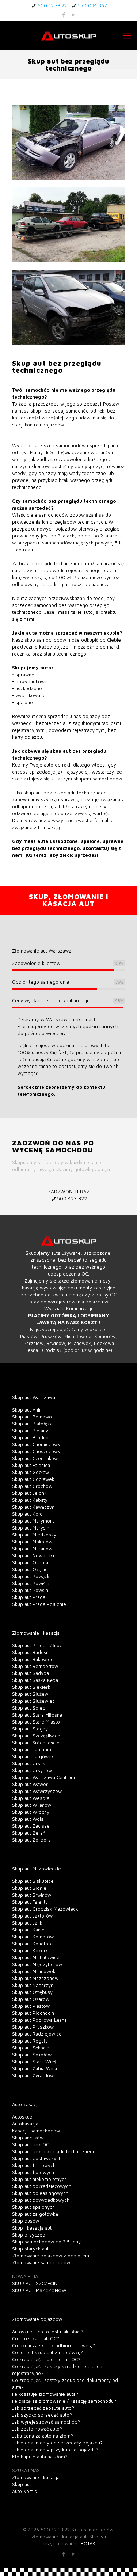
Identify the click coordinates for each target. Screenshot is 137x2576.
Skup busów (26, 2221)
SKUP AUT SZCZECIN (35, 2283)
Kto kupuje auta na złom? (40, 2457)
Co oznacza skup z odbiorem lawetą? (54, 2345)
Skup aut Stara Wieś (34, 2062)
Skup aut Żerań (29, 1833)
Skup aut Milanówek (34, 1971)
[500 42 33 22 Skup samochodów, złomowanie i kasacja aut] (68, 35)
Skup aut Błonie (29, 1888)
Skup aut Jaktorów (32, 1916)
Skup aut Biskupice (33, 1881)
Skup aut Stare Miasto (36, 1722)
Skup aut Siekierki (32, 1687)
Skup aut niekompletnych (39, 2179)
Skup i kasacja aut (32, 2228)
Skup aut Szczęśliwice (36, 1736)
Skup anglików (28, 2138)
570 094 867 (92, 5)
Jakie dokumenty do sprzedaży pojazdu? (57, 2443)
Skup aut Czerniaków (35, 1458)
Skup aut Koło (27, 1514)
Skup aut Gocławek (33, 1479)
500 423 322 (72, 1198)
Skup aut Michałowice (36, 1957)
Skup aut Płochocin (33, 2013)
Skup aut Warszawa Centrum (43, 1777)
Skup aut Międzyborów (37, 1964)
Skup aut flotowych (33, 2172)
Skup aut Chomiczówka (37, 1444)
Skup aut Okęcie (30, 1569)
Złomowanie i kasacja (36, 2477)
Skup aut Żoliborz (31, 1840)
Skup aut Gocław (31, 1472)
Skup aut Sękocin (31, 2048)
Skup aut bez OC (31, 2144)
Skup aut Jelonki (30, 1493)
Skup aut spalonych (33, 2207)
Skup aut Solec (28, 1708)
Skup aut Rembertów (35, 1666)
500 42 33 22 (52, 5)
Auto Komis (24, 2491)
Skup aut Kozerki (31, 1950)
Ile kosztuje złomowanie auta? (45, 2394)
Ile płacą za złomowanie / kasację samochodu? (64, 2401)
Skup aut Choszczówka (37, 1451)
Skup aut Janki (28, 1923)
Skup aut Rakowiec (33, 1659)
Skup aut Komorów (33, 1937)
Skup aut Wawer (30, 1784)
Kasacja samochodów (36, 2131)
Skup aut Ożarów (31, 1999)
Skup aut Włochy (31, 1812)
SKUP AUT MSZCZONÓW (39, 2290)
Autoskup (22, 2117)
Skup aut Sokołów (32, 2055)
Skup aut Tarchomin (33, 1749)
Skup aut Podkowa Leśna (39, 2020)
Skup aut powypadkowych (41, 2200)
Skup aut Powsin (30, 1590)
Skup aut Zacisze (31, 1826)
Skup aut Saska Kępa (35, 1680)
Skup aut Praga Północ (37, 1645)
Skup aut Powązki (31, 1576)
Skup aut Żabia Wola (35, 2068)
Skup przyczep (29, 2235)
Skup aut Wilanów (32, 1805)
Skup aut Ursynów (32, 1770)
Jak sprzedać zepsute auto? (43, 2408)
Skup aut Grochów (32, 1486)
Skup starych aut (30, 2249)
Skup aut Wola (28, 1819)
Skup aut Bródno (30, 1437)
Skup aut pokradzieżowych (42, 2186)
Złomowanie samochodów (41, 2262)
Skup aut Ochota (30, 1562)
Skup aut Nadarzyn (33, 1985)
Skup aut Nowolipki (33, 1555)
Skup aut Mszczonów (35, 1978)
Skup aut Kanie (28, 1930)
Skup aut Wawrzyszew (37, 1791)
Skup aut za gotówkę (35, 2214)
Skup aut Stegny (30, 1729)
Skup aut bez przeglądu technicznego (54, 2151)
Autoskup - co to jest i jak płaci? (48, 2332)
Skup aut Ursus (29, 1763)
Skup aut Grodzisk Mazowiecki (46, 1909)
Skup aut (22, 2484)
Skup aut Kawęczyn (33, 1507)
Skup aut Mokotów (32, 1542)
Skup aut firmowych (34, 2165)
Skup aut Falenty (30, 1902)
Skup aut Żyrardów (33, 2075)
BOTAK (88, 2543)
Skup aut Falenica (31, 1465)
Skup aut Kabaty (30, 1500)
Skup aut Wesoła (31, 1798)
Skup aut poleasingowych (40, 2193)
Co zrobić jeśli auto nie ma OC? (46, 2359)
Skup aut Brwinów (32, 1895)
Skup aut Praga (29, 1597)
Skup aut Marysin (31, 1528)
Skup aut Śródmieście (36, 1743)
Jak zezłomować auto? (37, 2429)
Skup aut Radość (30, 1652)
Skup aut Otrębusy (32, 1992)
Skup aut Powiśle (31, 1583)
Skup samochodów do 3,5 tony (46, 2242)
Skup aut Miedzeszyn (35, 1535)
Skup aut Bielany (30, 1431)
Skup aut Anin (27, 1410)
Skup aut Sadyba (31, 1673)
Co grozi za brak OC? (36, 2338)
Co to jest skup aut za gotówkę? (47, 2352)
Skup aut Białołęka (32, 1424)
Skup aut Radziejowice (37, 2034)
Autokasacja (25, 2124)
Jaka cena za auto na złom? (43, 2436)
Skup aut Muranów (32, 1549)
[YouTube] (73, 15)
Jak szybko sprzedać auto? (42, 2415)
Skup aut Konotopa (33, 1944)
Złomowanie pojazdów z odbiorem (51, 2256)
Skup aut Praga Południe (39, 1604)
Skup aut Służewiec (33, 1701)
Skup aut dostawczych (37, 2158)
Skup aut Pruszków (33, 2027)
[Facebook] (64, 15)
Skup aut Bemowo (32, 1417)
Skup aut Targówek (33, 1756)
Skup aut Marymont (33, 1521)
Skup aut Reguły (30, 2041)
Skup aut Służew (30, 1694)
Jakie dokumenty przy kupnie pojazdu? (55, 2450)
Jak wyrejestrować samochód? (46, 2422)
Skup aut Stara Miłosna (37, 1715)
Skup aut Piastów (31, 2006)
